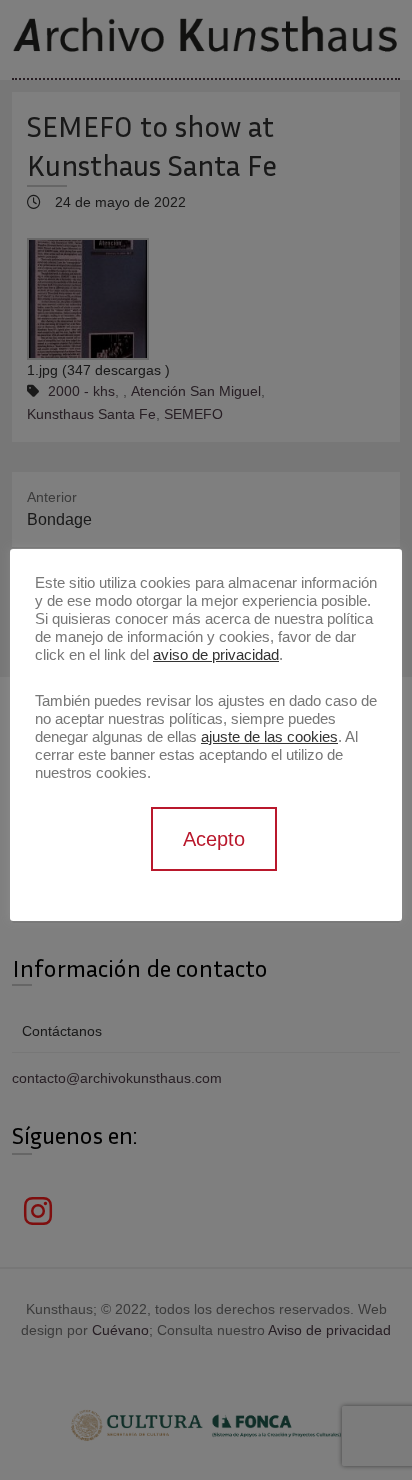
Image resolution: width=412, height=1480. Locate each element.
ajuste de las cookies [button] (269, 737)
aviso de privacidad (216, 655)
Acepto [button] (214, 839)
